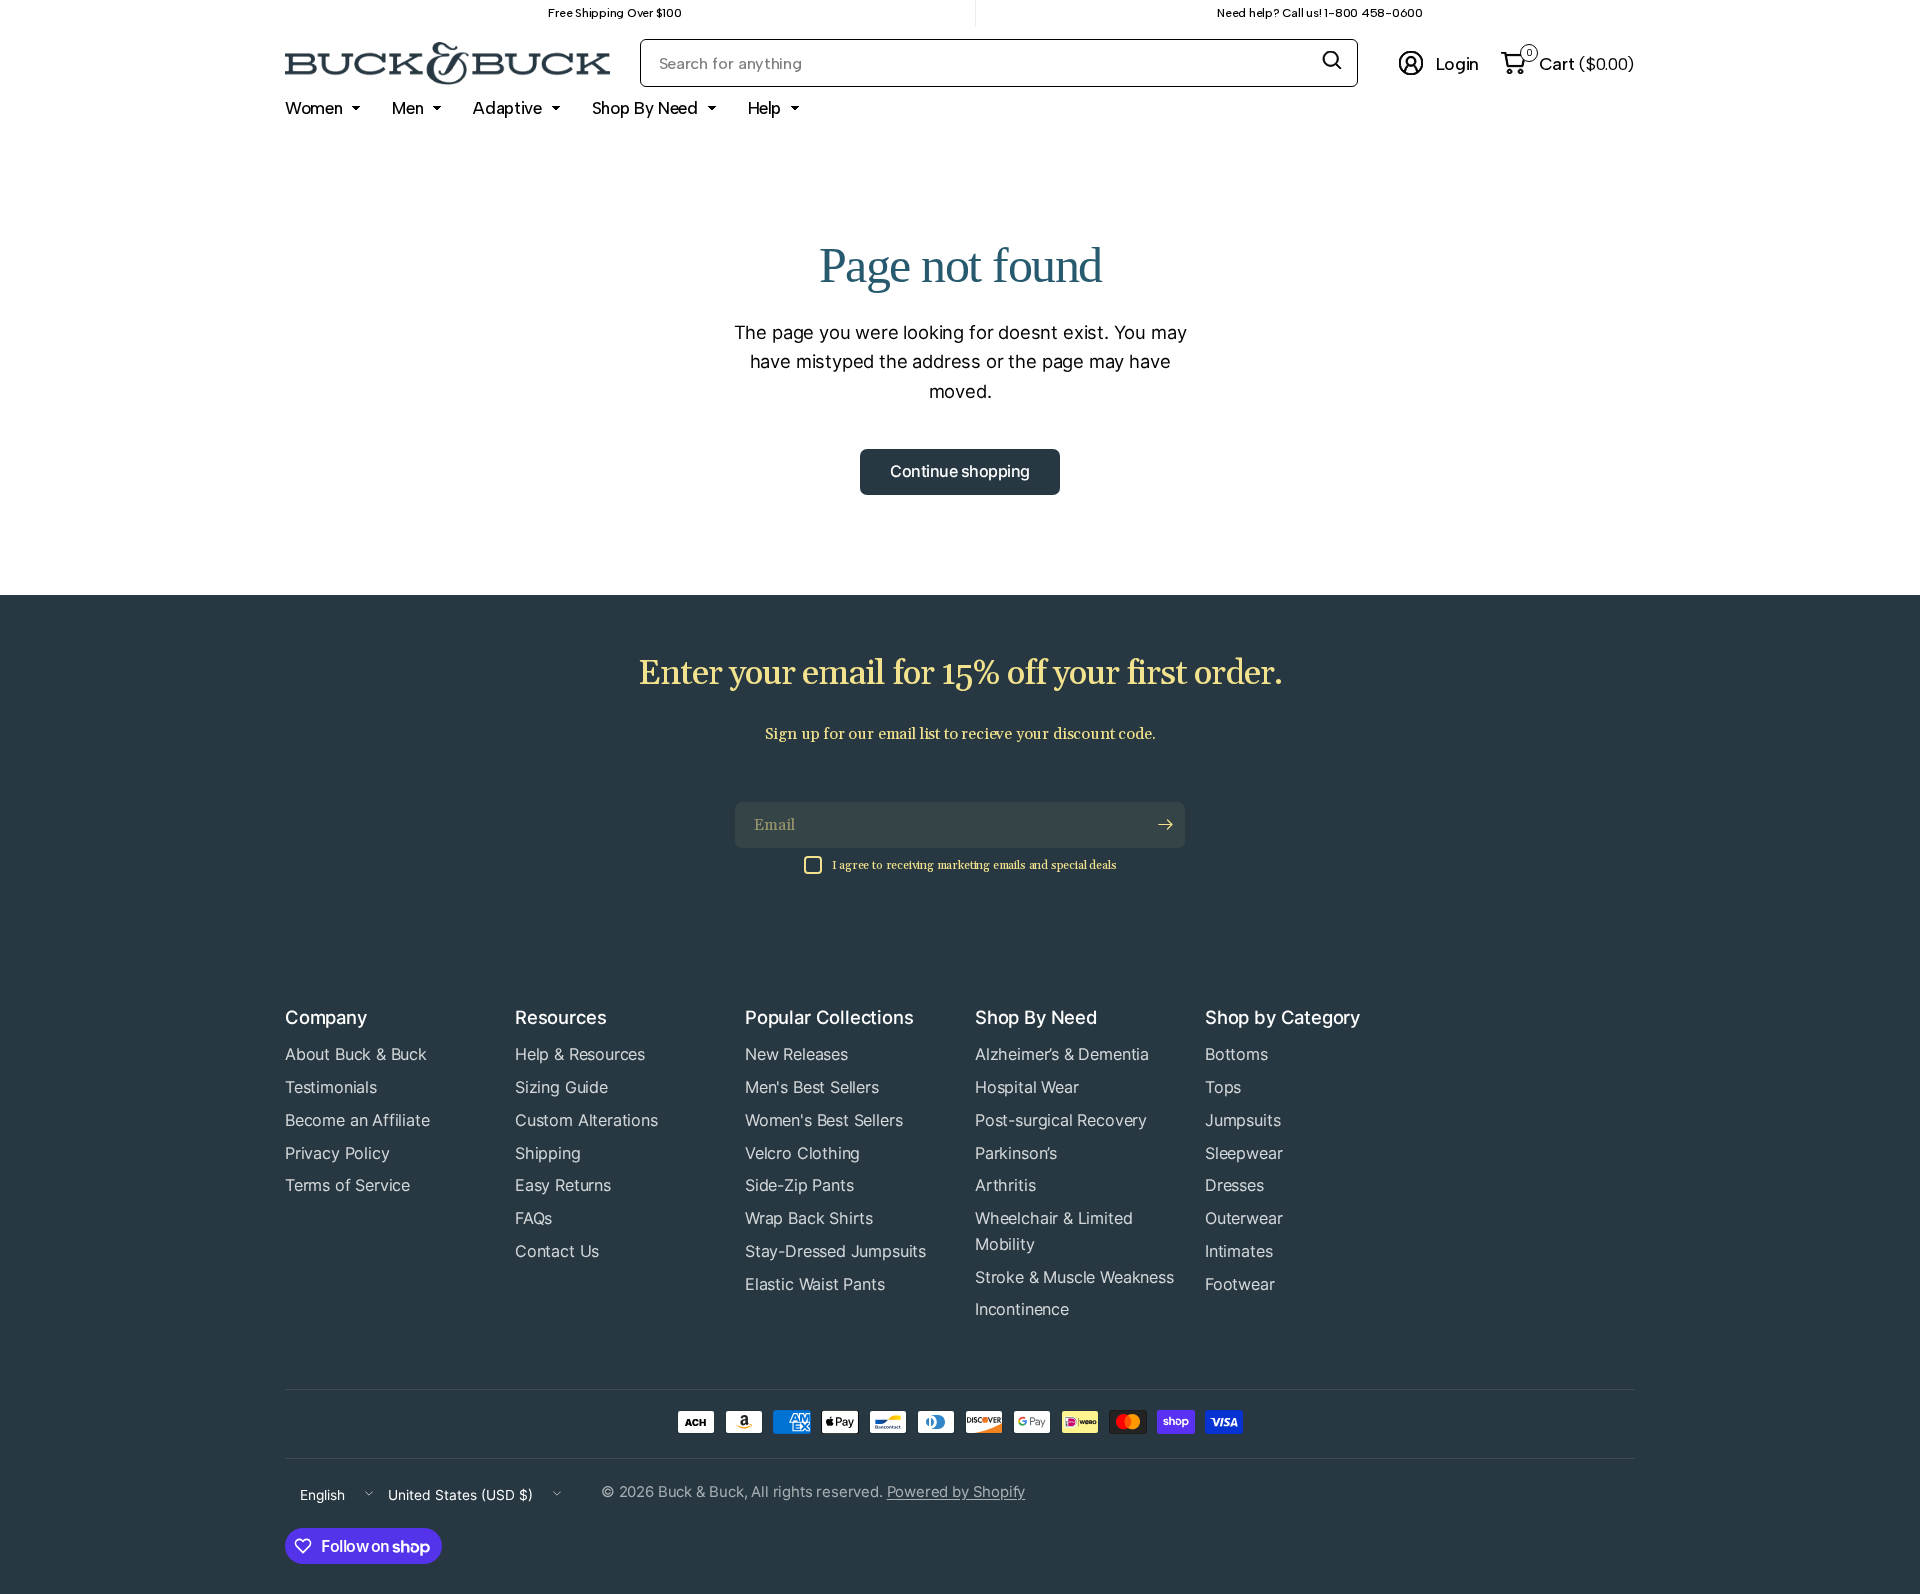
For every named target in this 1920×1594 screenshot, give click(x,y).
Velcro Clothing (802, 1153)
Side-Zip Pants (799, 1185)
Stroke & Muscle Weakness (1074, 1277)
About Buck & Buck (356, 1054)
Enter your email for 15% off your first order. (959, 674)
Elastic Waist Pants (815, 1284)
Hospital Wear (1027, 1087)
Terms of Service (347, 1185)
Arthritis (1005, 1185)
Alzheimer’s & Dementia (1062, 1054)
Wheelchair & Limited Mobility (1053, 1231)
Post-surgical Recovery (1061, 1120)
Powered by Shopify (956, 1492)
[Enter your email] (1165, 825)
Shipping (548, 1153)
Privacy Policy (337, 1153)
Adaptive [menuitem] (507, 108)
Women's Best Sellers (823, 1120)
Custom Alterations (586, 1120)
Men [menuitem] (407, 108)
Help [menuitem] (765, 108)
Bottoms (1236, 1054)
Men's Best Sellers (812, 1087)
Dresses (1234, 1185)
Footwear (1240, 1284)
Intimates (1238, 1251)
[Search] (1332, 60)
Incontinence (1022, 1309)
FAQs (533, 1218)
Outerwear (1243, 1218)
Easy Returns (563, 1185)
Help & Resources (580, 1054)
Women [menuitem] (313, 108)
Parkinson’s (1016, 1153)
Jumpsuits (1242, 1120)
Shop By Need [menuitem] (645, 108)
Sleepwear (1243, 1153)
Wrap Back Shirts (809, 1218)
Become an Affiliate (357, 1120)
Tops (1223, 1087)
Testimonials (331, 1087)
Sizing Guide (561, 1087)
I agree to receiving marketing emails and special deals (974, 865)
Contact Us (557, 1251)
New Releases (796, 1054)
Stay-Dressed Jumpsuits (835, 1251)
